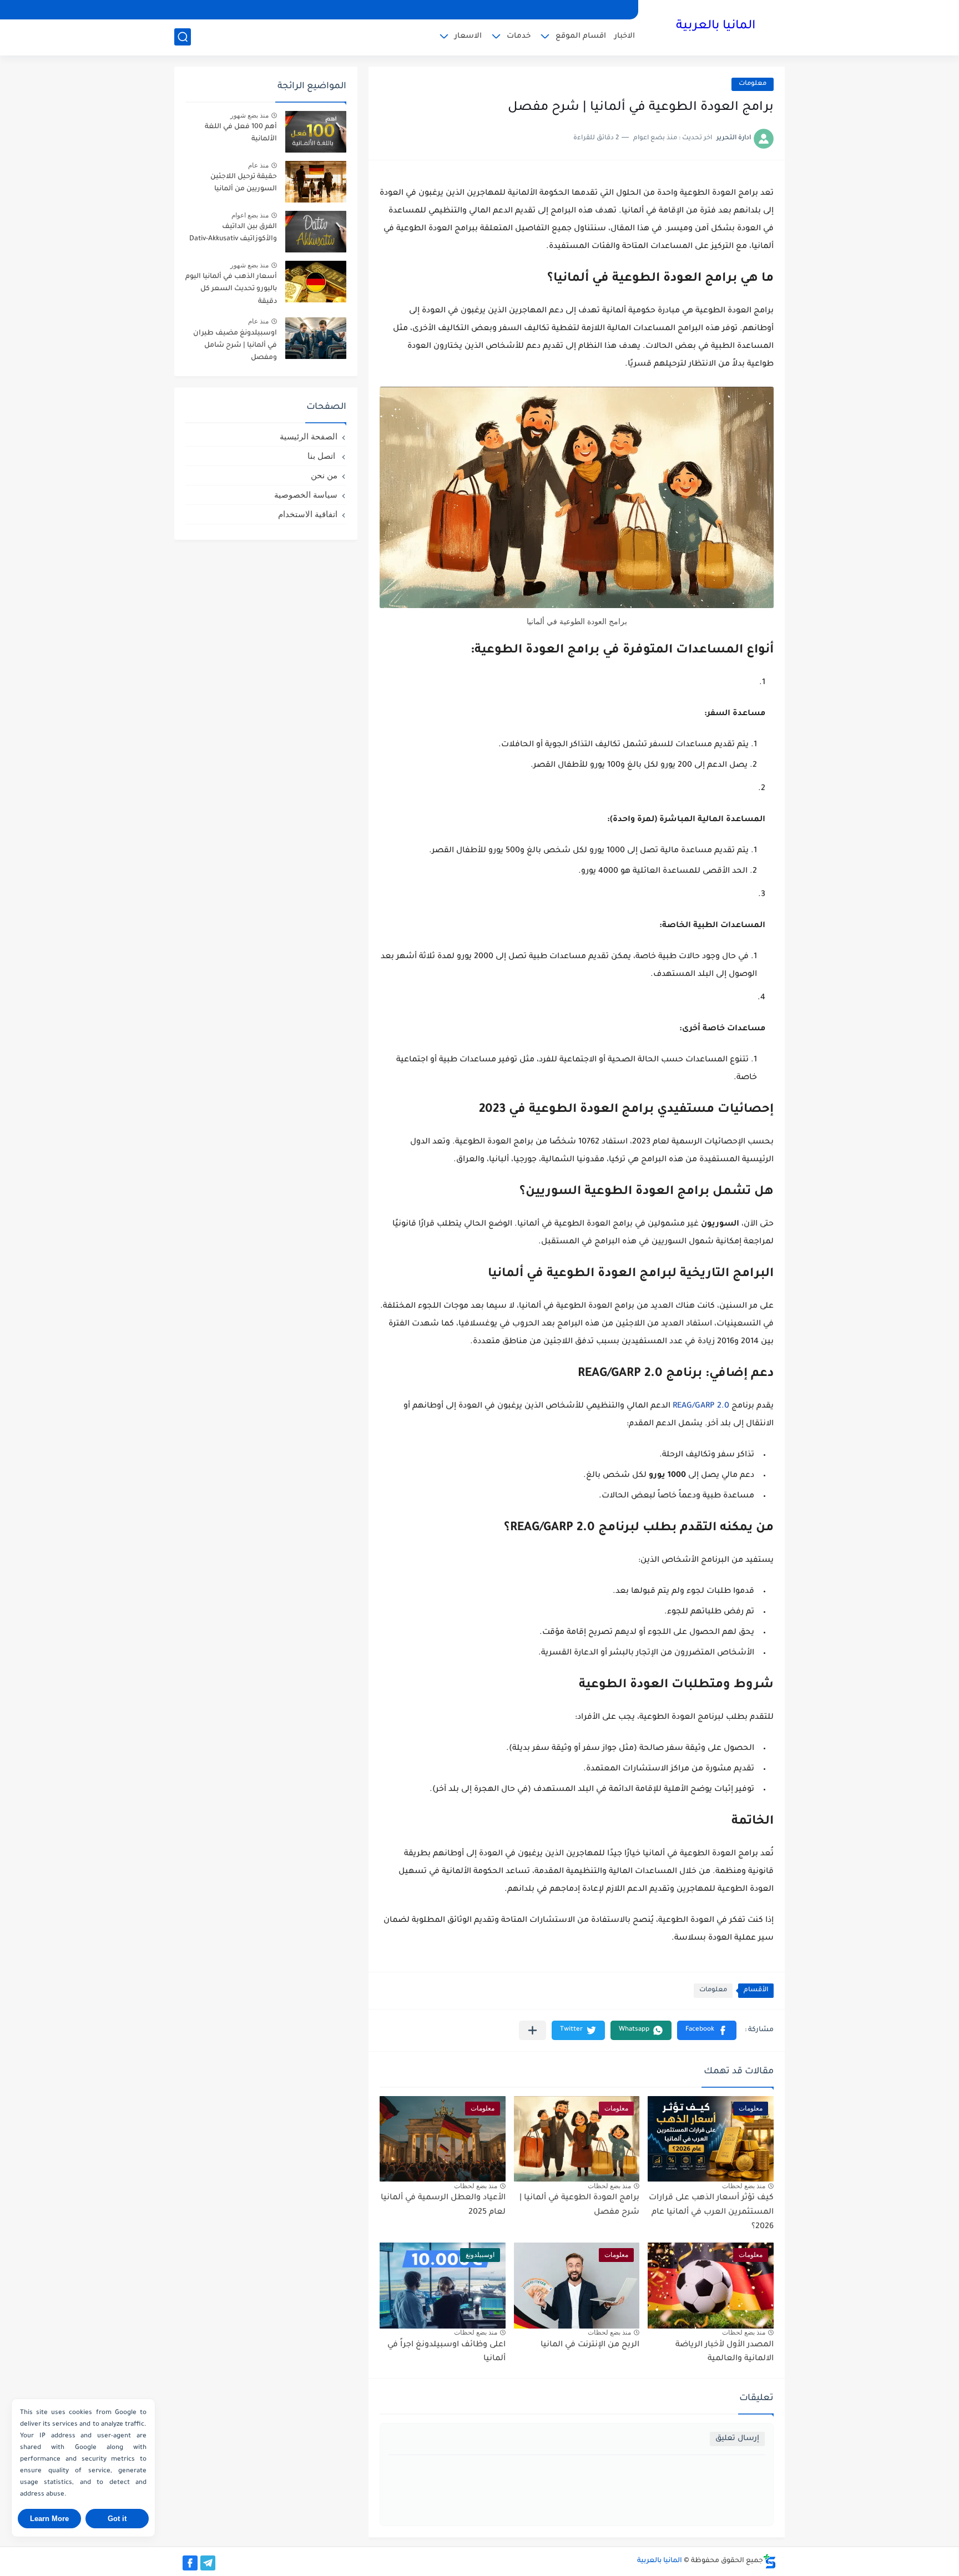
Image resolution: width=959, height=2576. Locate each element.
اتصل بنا (322, 456)
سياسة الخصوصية (306, 495)
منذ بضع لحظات (744, 2186)
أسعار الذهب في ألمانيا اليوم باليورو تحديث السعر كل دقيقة (231, 289)
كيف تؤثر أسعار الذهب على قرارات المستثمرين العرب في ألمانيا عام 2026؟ (711, 2212)
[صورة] (316, 132)
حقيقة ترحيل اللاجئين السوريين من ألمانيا (244, 183)
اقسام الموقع (581, 36)
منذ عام (258, 165)
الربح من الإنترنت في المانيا (590, 2345)
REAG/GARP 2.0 (701, 1406)
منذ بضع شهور (249, 115)
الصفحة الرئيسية (309, 436)
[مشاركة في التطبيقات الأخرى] (533, 2030)
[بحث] (183, 37)
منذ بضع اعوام (250, 215)
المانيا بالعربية (716, 27)
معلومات (753, 84)
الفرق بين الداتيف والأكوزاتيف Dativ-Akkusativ (233, 233)
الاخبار (625, 36)
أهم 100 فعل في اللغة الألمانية (241, 133)
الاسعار (468, 36)
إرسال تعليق (737, 2439)
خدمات (519, 36)
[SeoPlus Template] (770, 2561)
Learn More (49, 2519)
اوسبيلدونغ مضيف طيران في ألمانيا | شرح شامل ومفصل (235, 346)
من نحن (324, 475)
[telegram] (208, 2563)
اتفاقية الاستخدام (308, 514)
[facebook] (190, 2563)
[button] (707, 2030)
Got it (117, 2519)
